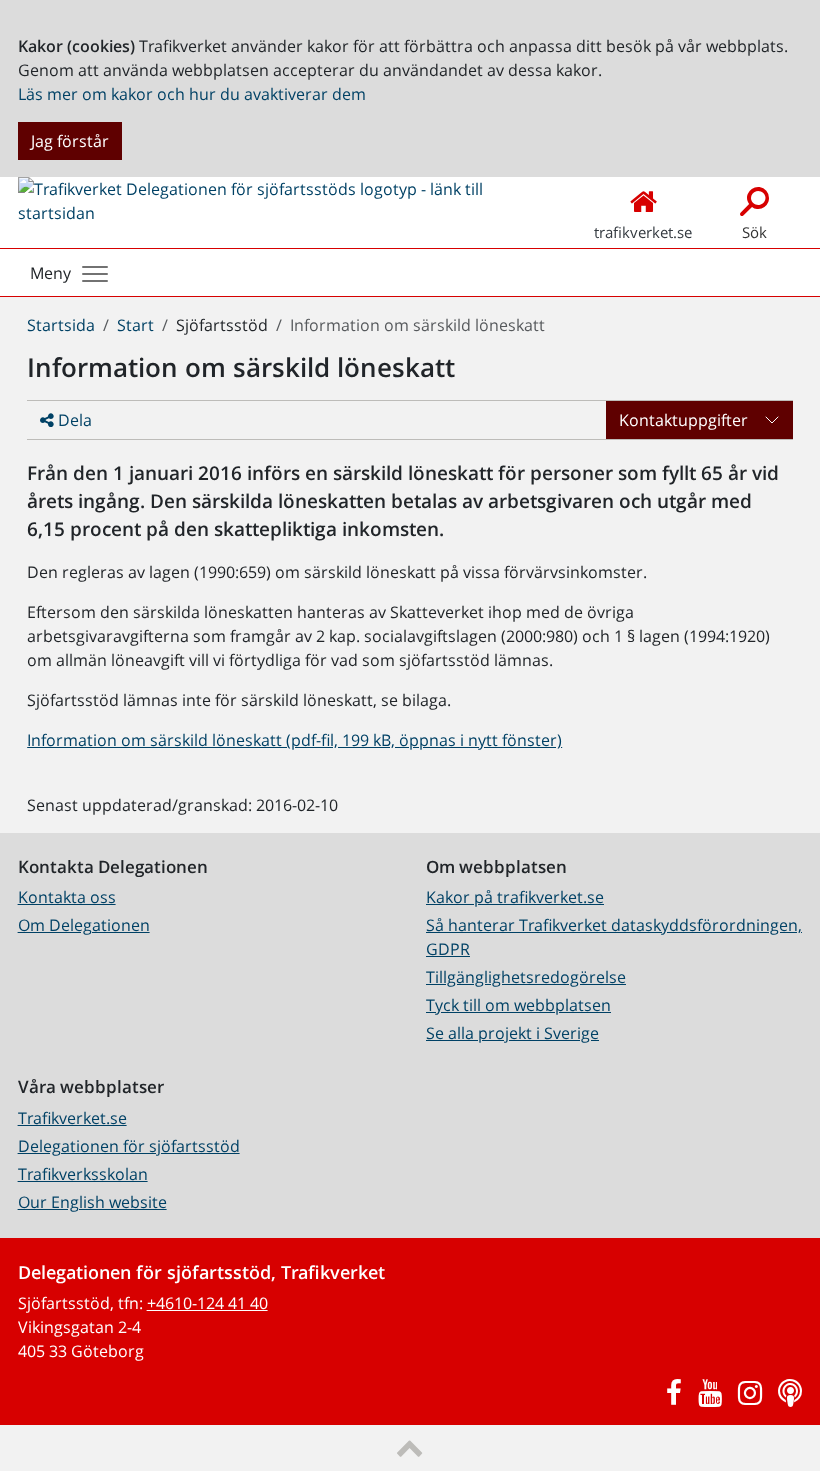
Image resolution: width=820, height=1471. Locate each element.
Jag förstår (70, 141)
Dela (73, 420)
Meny (50, 273)
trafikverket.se (643, 232)
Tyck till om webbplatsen (518, 1005)
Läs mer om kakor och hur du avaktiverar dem (192, 94)
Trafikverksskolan (83, 1174)
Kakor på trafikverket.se (515, 897)
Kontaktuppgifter (683, 420)
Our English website (92, 1202)
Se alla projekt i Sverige (512, 1033)
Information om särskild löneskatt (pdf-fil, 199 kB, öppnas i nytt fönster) (294, 740)
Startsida (61, 325)
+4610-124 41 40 (207, 1303)
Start (135, 325)
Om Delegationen (84, 925)
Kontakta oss (67, 897)
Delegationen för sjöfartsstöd (129, 1146)
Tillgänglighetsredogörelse (526, 977)
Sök (754, 232)
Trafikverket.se (72, 1118)
